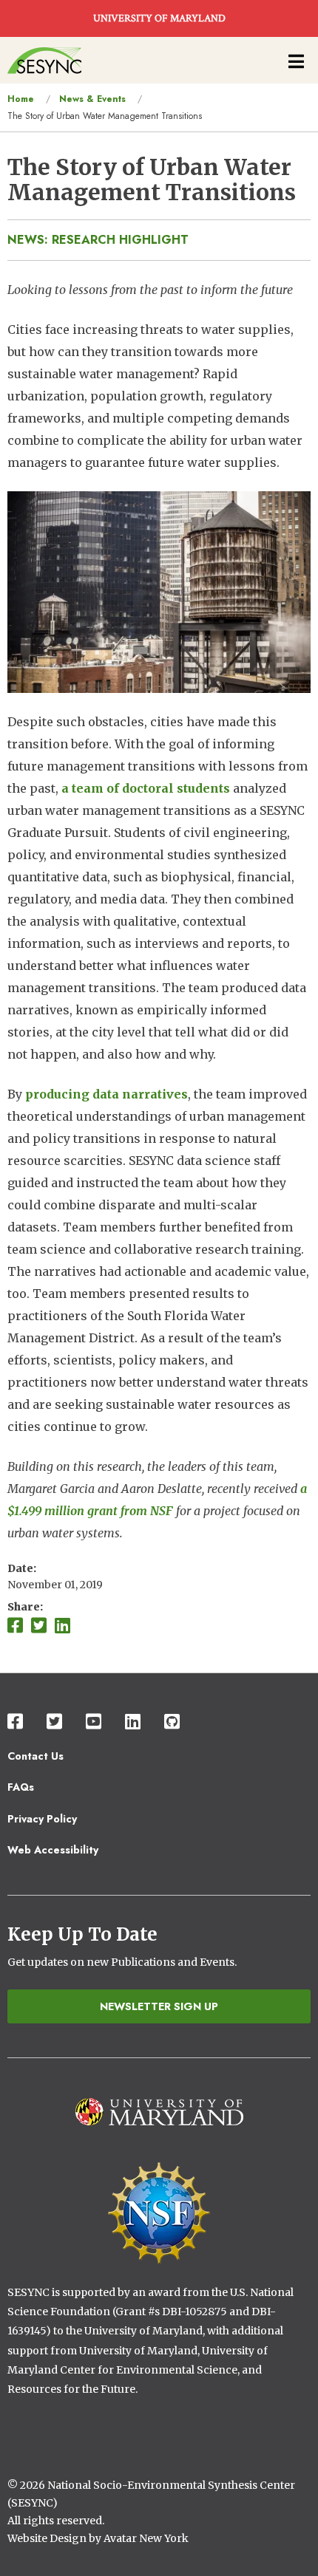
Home (21, 99)
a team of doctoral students (146, 788)
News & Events (92, 99)
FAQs (21, 1787)
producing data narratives (106, 1094)
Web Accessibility (53, 1850)
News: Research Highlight (98, 240)
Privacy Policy (42, 1819)
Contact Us (35, 1756)
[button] (159, 591)
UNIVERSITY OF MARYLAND (159, 18)
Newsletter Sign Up (159, 2006)
